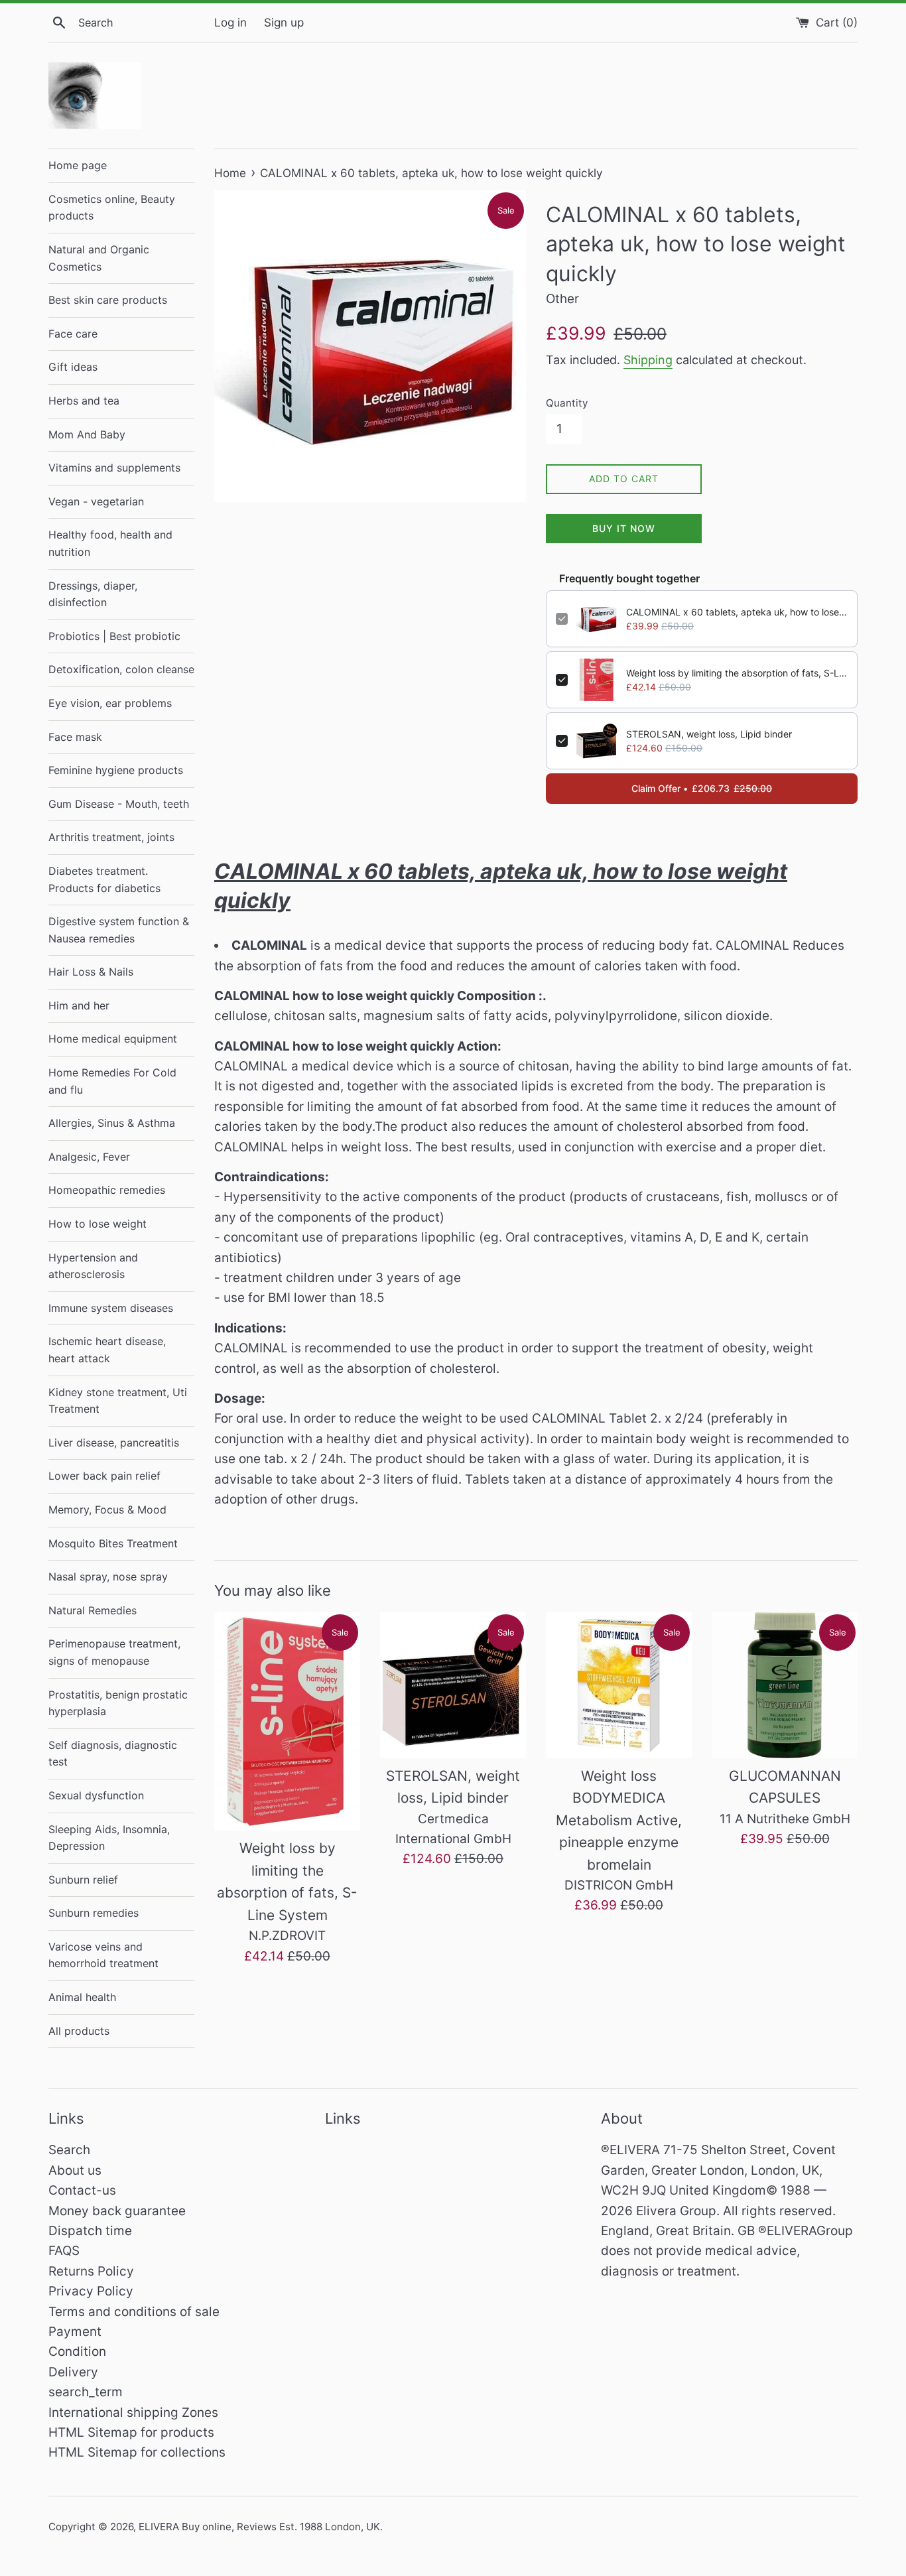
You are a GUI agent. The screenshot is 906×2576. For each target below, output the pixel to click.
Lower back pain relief (104, 1476)
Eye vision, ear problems (110, 703)
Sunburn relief (83, 1880)
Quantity (567, 403)
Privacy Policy (91, 2291)
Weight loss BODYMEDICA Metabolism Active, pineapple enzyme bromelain (619, 1820)
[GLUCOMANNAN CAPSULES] (785, 1685)
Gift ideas (73, 367)
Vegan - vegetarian (96, 501)
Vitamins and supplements (114, 468)
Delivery (73, 2372)
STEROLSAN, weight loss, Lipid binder (709, 734)
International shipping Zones (133, 2413)
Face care (73, 334)
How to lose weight (97, 1224)
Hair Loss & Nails (91, 972)
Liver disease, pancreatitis (114, 1443)
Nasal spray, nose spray (108, 1577)
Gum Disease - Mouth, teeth (119, 804)
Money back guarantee (117, 2211)
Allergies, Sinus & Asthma (112, 1123)
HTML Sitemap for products (131, 2432)
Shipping (648, 360)
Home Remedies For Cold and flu (112, 1081)
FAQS (64, 2251)
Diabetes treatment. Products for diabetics (104, 879)
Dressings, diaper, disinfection (93, 594)
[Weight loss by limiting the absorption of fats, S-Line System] (287, 1722)
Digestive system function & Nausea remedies (119, 930)
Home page (78, 165)
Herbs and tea (84, 401)
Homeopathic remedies (107, 1190)
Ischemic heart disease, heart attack (107, 1350)
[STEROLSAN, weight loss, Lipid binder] (453, 1685)
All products (79, 2031)
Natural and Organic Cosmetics (99, 258)
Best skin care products (108, 300)
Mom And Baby (87, 434)
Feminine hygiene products (116, 770)
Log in (230, 22)
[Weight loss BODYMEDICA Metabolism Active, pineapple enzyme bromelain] (619, 1685)
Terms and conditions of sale (134, 2312)
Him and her (79, 1005)
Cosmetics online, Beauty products (112, 208)
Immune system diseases (111, 1308)
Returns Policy (91, 2271)
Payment (75, 2332)
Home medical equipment (113, 1039)
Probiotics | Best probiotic (114, 636)
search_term (86, 2392)
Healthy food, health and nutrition (110, 543)
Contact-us (82, 2190)
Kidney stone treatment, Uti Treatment (118, 1401)
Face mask (75, 737)
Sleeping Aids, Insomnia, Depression (109, 1838)
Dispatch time (90, 2231)
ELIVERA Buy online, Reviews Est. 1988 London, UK (259, 2527)
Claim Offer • (702, 788)
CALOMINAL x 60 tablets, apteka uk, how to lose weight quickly (737, 612)
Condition (77, 2351)
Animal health (82, 1997)
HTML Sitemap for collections (137, 2452)
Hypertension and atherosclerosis (93, 1266)
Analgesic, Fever (89, 1157)
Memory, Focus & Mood (107, 1510)
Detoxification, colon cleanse (121, 669)
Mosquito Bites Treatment (113, 1543)
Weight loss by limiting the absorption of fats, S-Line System (737, 673)
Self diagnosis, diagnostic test (113, 1754)
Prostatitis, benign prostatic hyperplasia (118, 1703)
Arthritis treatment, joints (111, 837)
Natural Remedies (93, 1610)
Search (69, 2150)
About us (75, 2170)
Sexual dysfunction (96, 1795)
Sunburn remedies (94, 1913)
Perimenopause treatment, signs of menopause (114, 1652)
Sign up (284, 22)
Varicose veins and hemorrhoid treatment (103, 1955)
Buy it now (624, 528)
